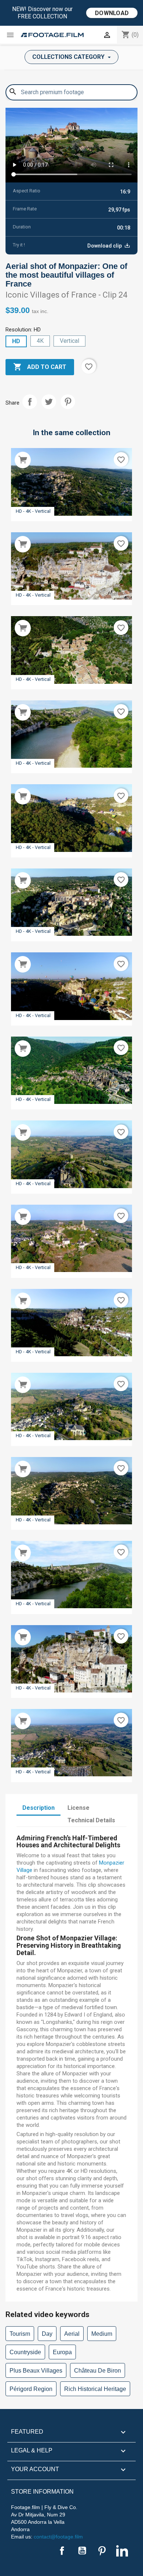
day (47, 2334)
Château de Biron (98, 2371)
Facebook (62, 2551)
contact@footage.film (58, 2537)
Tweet (49, 402)
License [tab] (78, 1808)
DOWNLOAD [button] (112, 13)
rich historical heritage (95, 2389)
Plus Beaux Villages (36, 2371)
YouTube (82, 2551)
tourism (20, 2334)
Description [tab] (38, 1808)
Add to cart (40, 367)
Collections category (69, 57)
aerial (72, 2334)
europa (62, 2352)
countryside (25, 2352)
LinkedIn (122, 2551)
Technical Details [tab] (91, 1820)
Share (30, 402)
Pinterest (68, 402)
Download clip (105, 246)
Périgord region (31, 2389)
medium (102, 2334)
